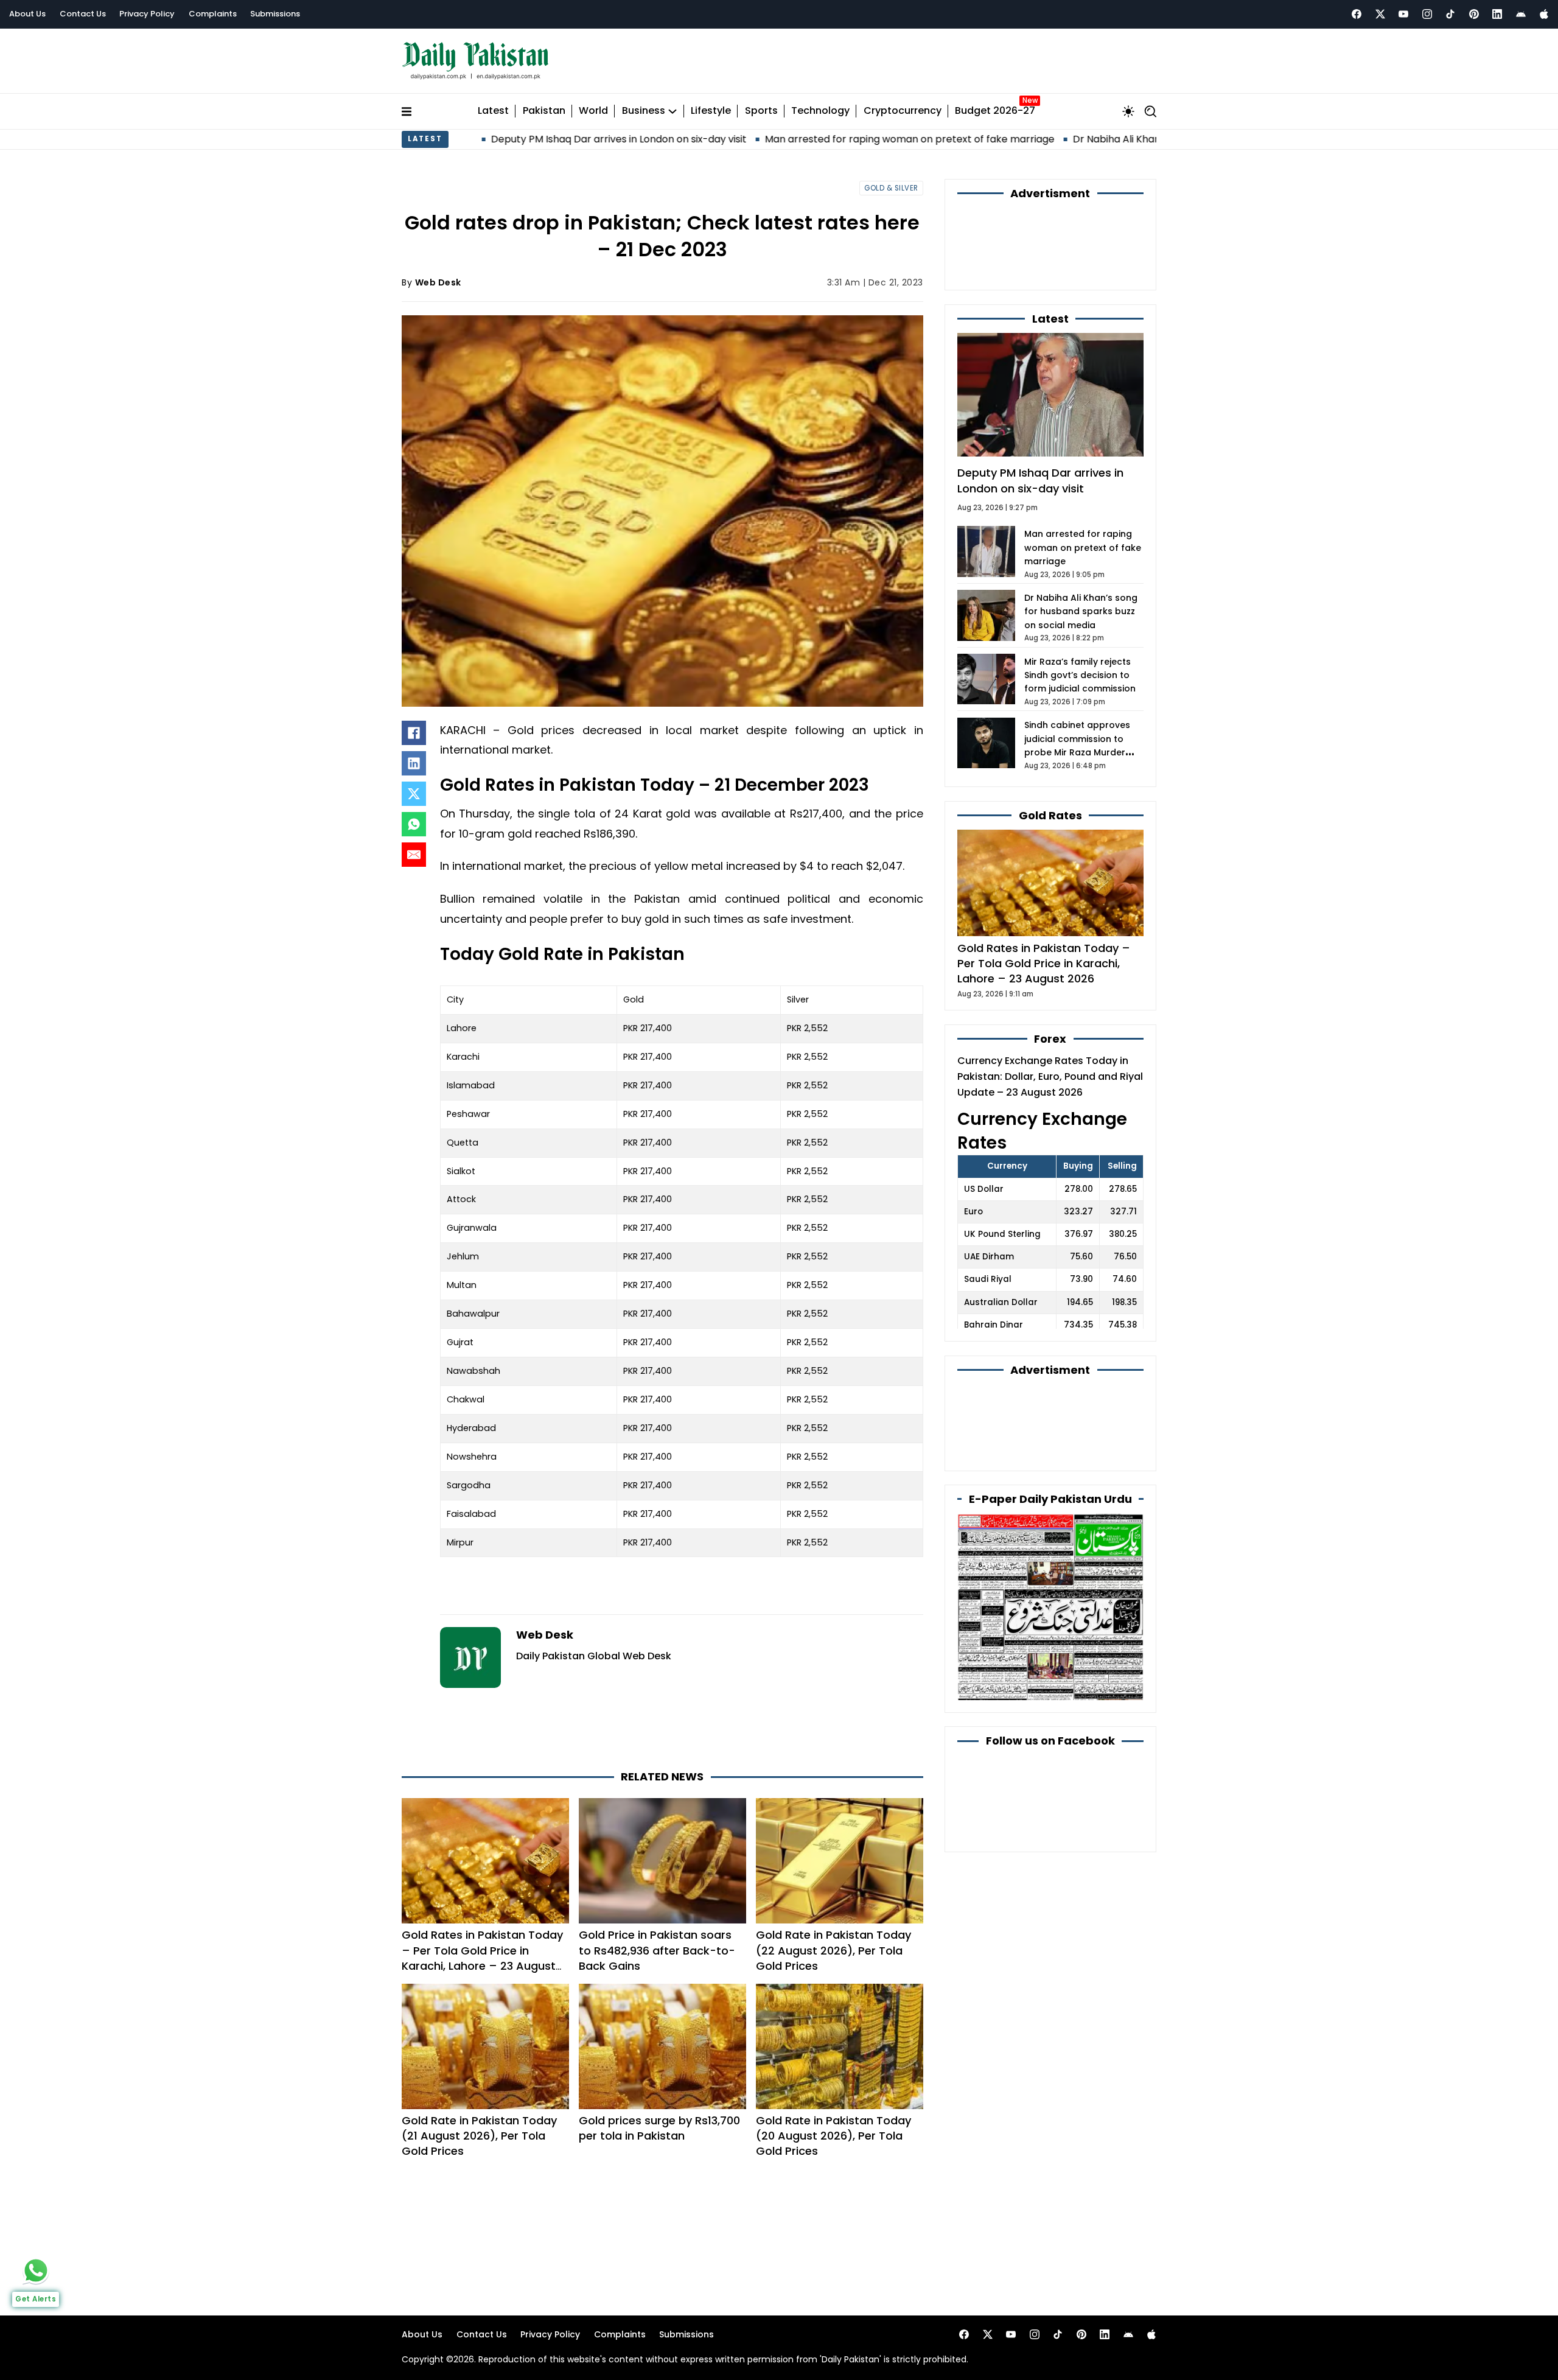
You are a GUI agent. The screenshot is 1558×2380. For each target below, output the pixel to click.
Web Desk (438, 282)
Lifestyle (711, 111)
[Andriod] (1521, 14)
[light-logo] (478, 61)
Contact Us (83, 14)
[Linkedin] (1497, 14)
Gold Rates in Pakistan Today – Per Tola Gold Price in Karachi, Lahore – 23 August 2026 (482, 1958)
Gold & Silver (891, 188)
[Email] (414, 855)
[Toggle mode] (1128, 111)
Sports (761, 111)
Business (644, 111)
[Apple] (1544, 14)
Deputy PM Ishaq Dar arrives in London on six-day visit (497, 139)
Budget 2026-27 (995, 111)
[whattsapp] (36, 2270)
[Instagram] (1427, 14)
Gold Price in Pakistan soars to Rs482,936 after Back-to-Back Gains (657, 1950)
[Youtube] (1403, 14)
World (593, 111)
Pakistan (544, 111)
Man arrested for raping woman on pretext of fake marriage (788, 139)
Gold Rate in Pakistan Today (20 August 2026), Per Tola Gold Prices (833, 2136)
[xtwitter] (1380, 14)
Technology (820, 111)
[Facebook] (1357, 14)
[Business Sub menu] (672, 111)
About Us (27, 14)
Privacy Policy (147, 14)
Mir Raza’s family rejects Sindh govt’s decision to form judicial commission (1080, 675)
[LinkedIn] (414, 763)
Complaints (213, 14)
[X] (414, 794)
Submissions (275, 14)
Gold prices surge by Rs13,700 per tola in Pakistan (659, 2128)
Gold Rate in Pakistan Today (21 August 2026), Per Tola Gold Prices (479, 2136)
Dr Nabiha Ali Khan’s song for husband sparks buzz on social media (1109, 139)
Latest (493, 111)
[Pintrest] (1474, 14)
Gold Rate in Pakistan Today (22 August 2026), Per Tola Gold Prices (833, 1950)
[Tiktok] (1450, 14)
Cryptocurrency (903, 111)
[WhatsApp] (414, 824)
